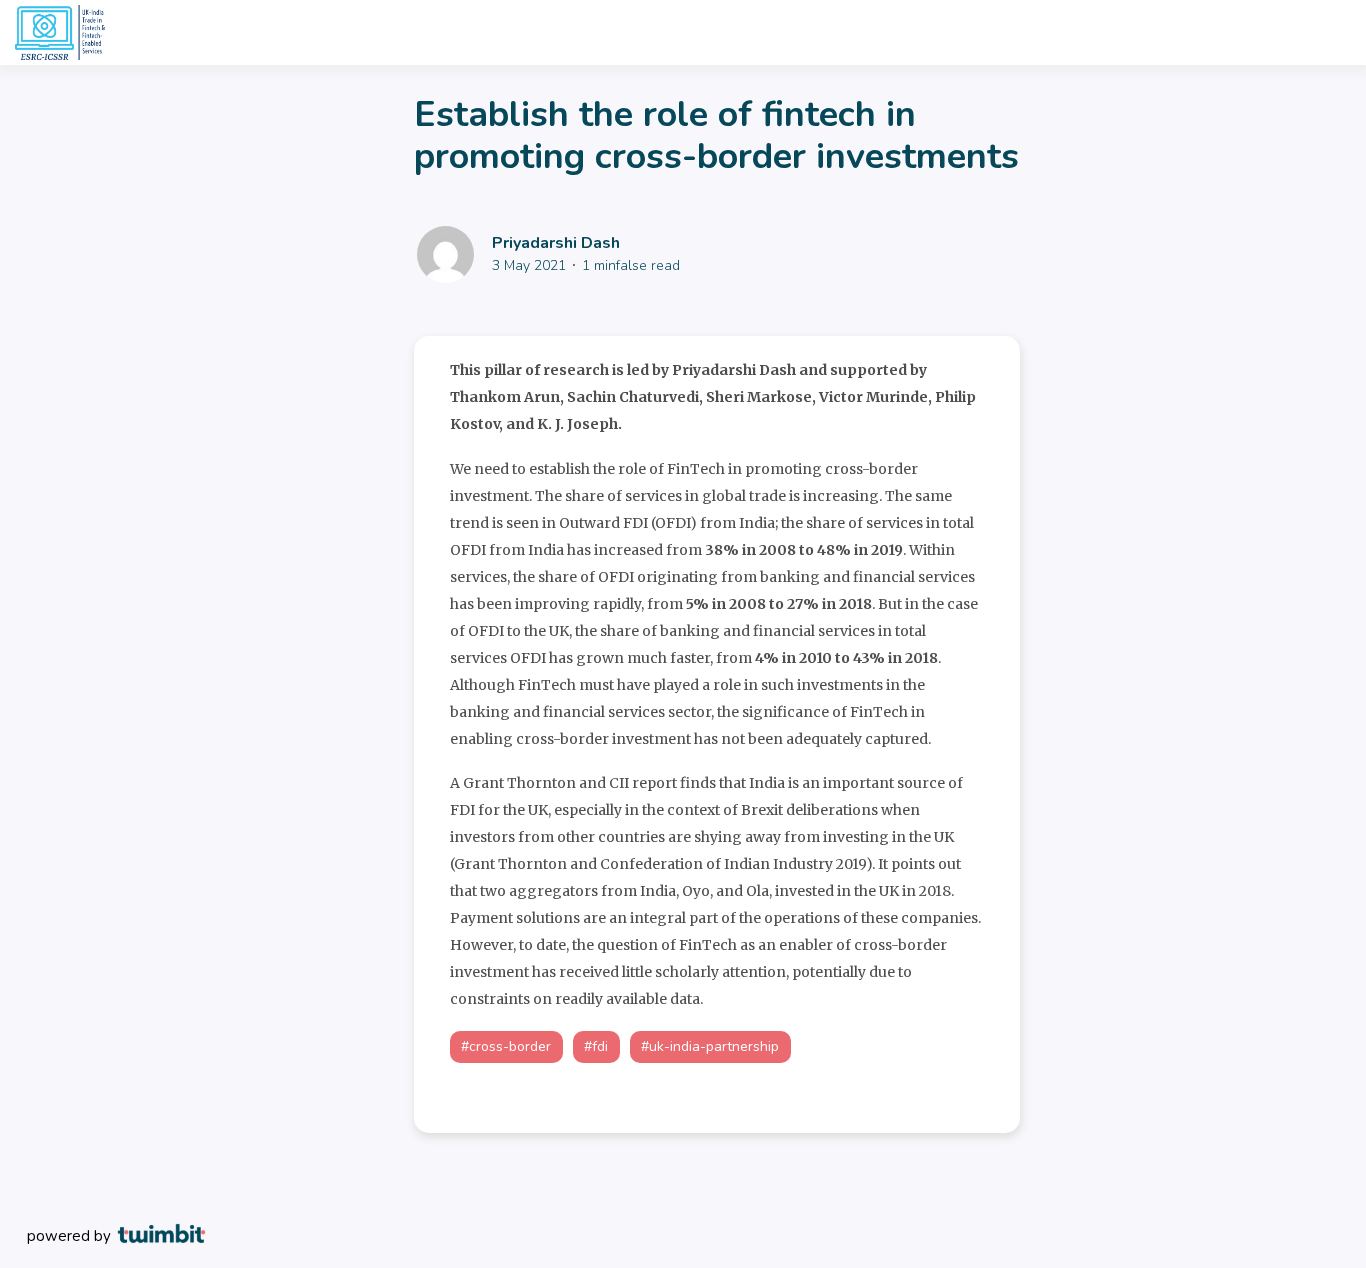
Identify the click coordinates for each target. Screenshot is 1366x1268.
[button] (506, 1047)
